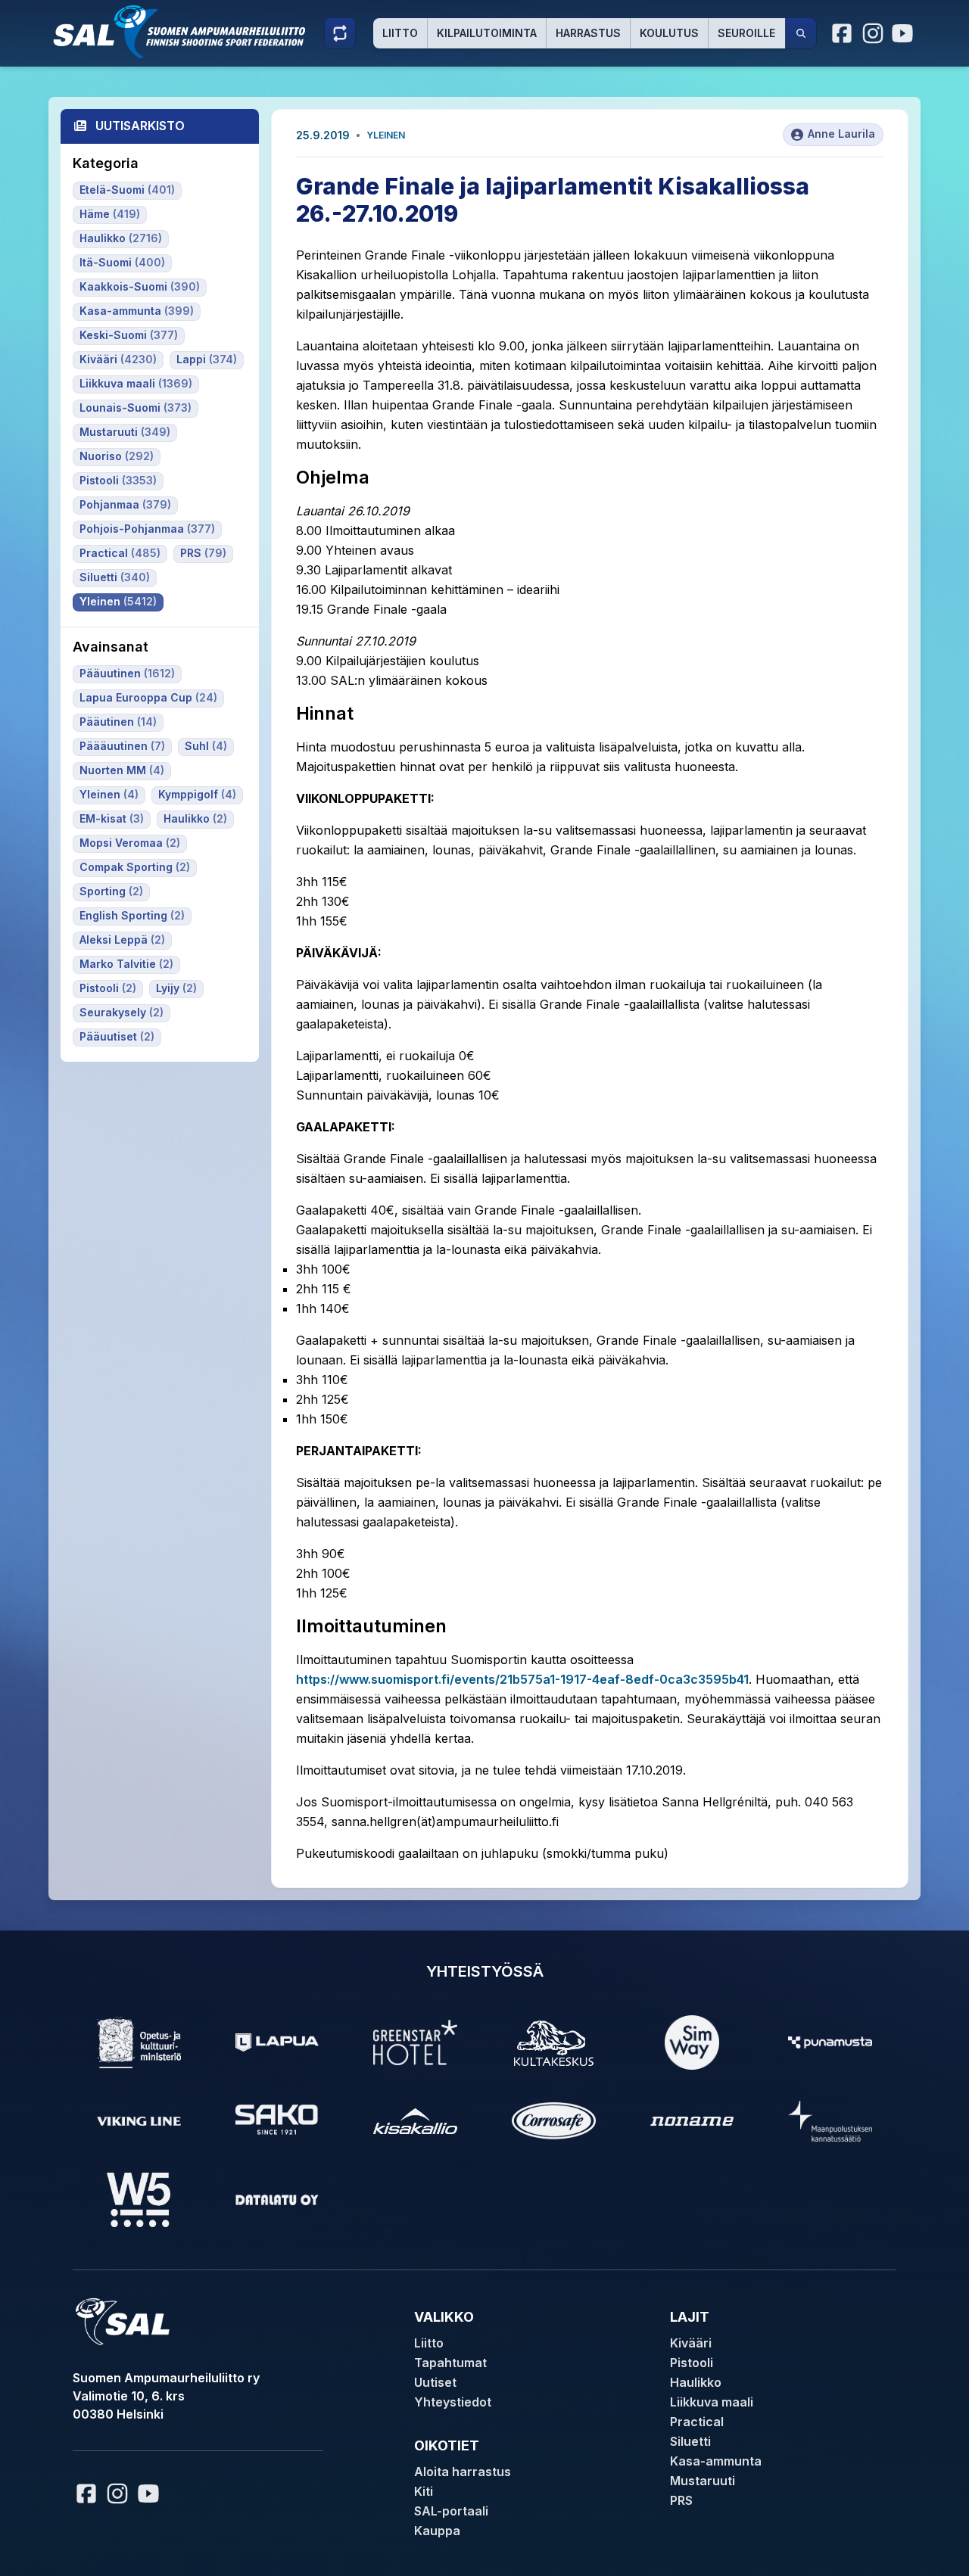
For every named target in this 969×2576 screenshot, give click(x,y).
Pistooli (692, 2363)
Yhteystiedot (453, 2402)
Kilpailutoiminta (487, 33)
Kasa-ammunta (716, 2461)
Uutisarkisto (140, 126)
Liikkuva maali (712, 2402)
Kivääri (691, 2343)
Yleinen (386, 135)
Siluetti (690, 2441)
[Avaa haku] (801, 33)
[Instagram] (873, 33)
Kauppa (437, 2531)
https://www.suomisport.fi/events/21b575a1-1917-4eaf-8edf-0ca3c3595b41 (522, 1679)
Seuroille (746, 33)
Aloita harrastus (463, 2472)
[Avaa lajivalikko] (340, 33)
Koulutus (669, 33)
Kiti (424, 2491)
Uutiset (435, 2382)
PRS (681, 2500)
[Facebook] (843, 33)
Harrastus (588, 33)
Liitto (400, 33)
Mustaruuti (703, 2481)
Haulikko (696, 2382)
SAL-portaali (451, 2511)
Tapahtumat (450, 2363)
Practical (697, 2422)
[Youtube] (905, 33)
